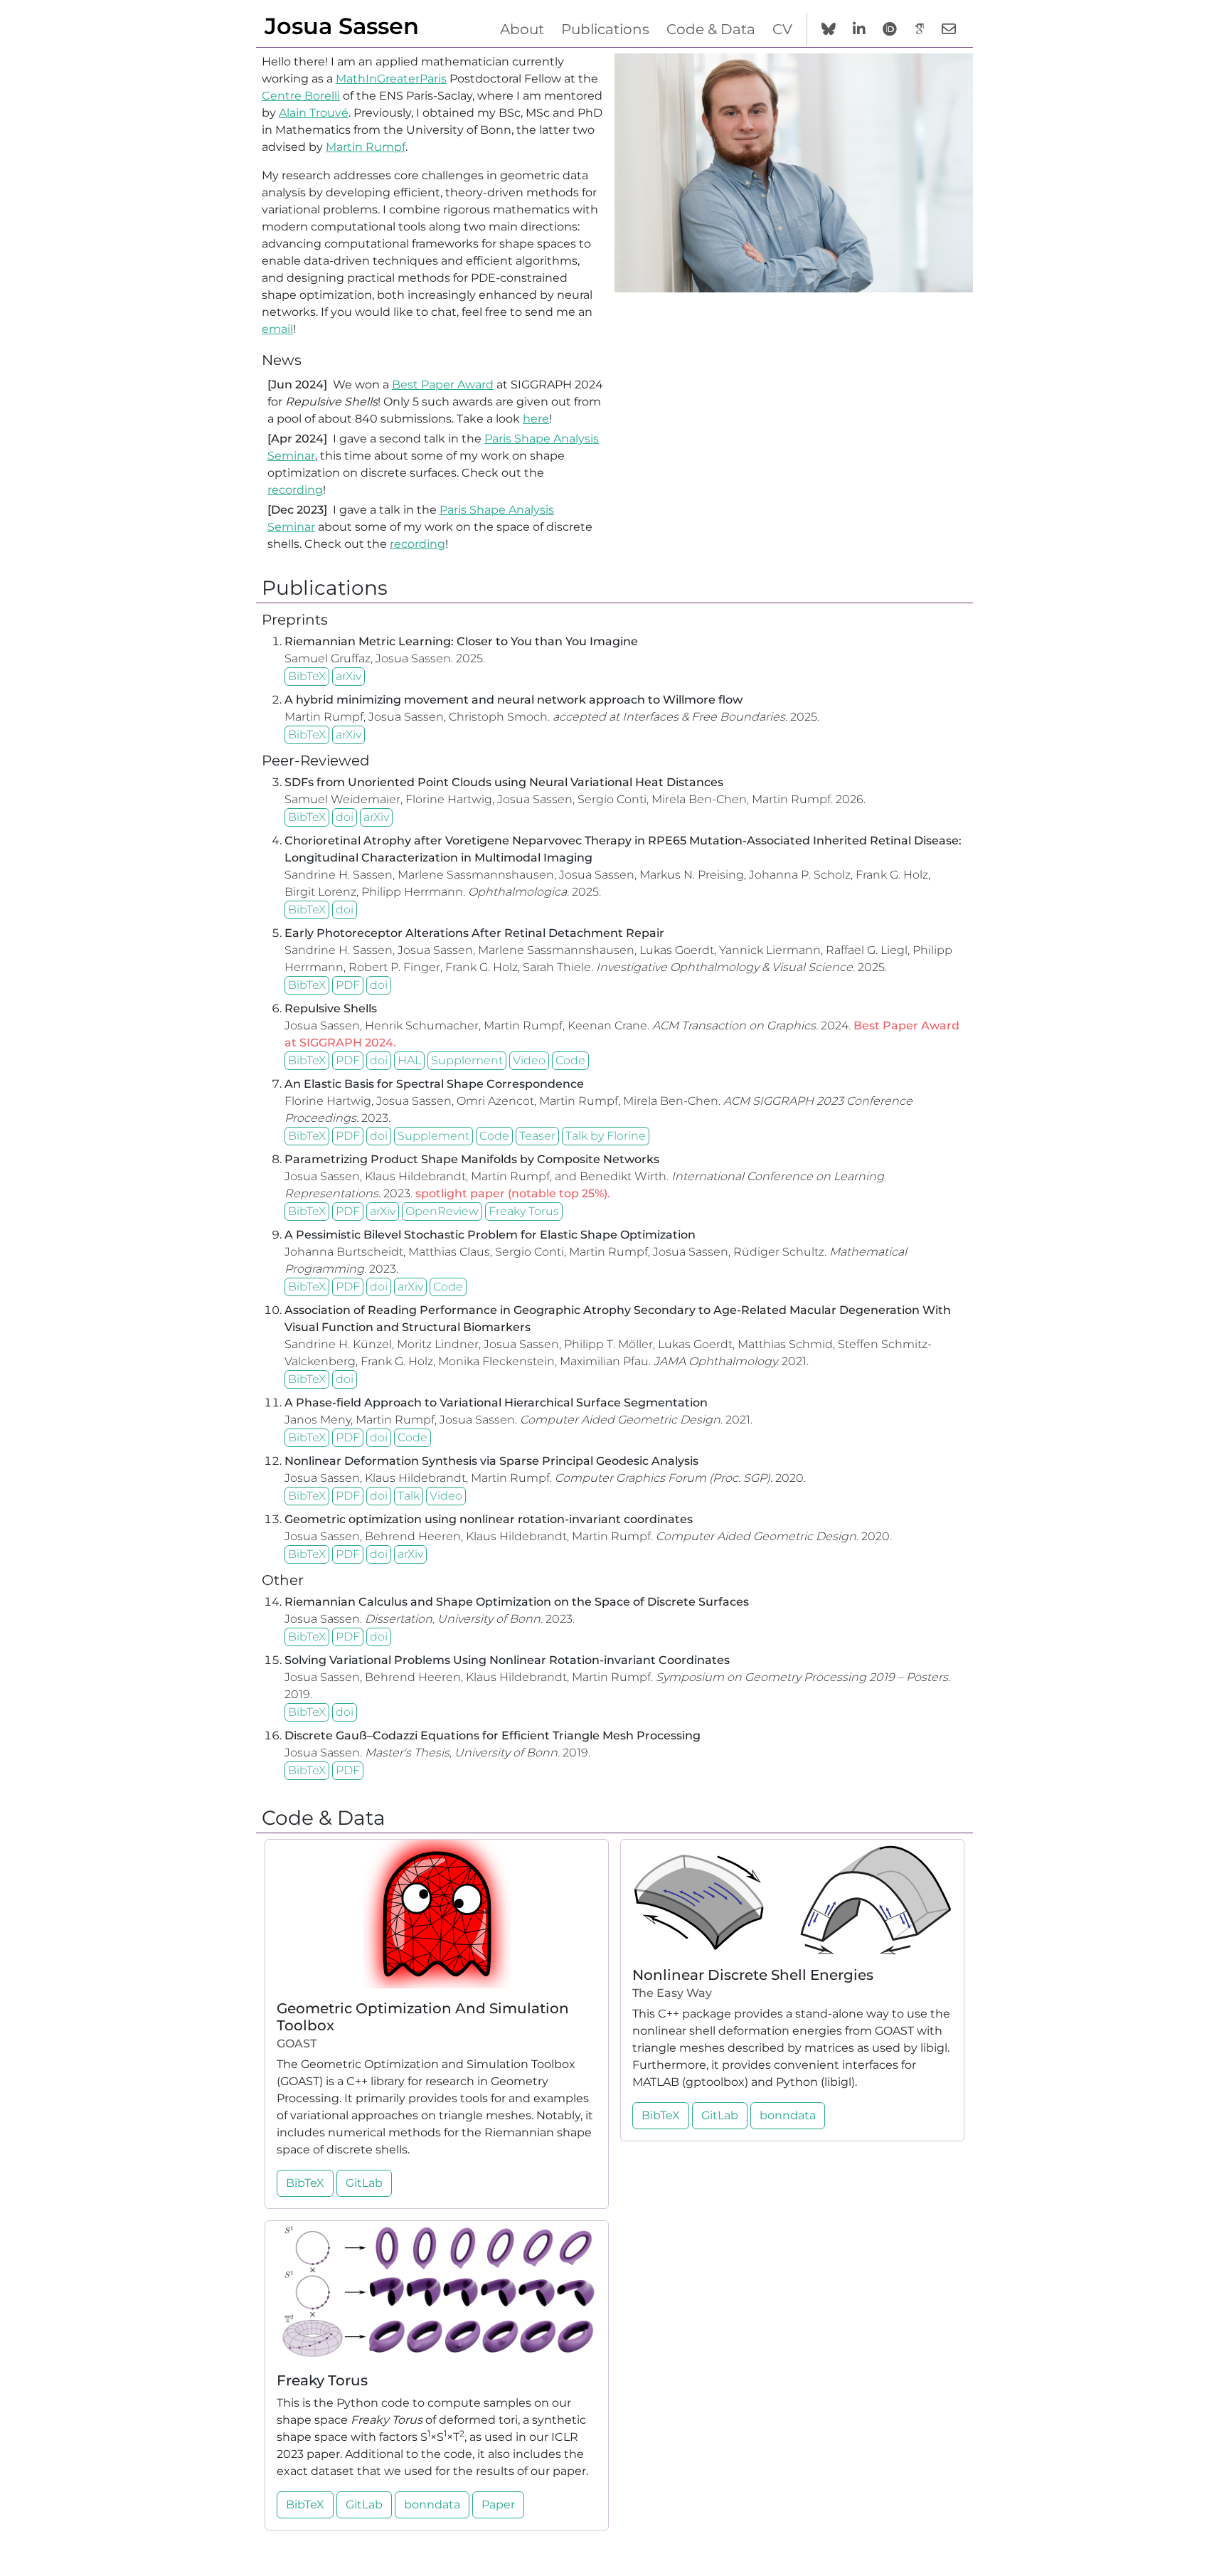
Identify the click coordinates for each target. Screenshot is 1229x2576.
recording (295, 490)
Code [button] (570, 1060)
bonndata (788, 2115)
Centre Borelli (301, 96)
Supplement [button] (467, 1060)
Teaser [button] (537, 1136)
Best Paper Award (443, 385)
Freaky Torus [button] (524, 1211)
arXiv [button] (349, 676)
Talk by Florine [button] (606, 1136)
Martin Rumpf (366, 147)
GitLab (364, 2183)
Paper (498, 2505)
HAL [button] (409, 1060)
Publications (605, 29)
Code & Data (711, 29)
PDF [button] (348, 985)
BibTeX (307, 676)
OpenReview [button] (442, 1211)
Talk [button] (409, 1496)
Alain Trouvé (314, 113)
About (522, 29)
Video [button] (529, 1060)
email (277, 329)
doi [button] (345, 817)
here (536, 419)
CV (782, 29)
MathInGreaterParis (391, 79)
